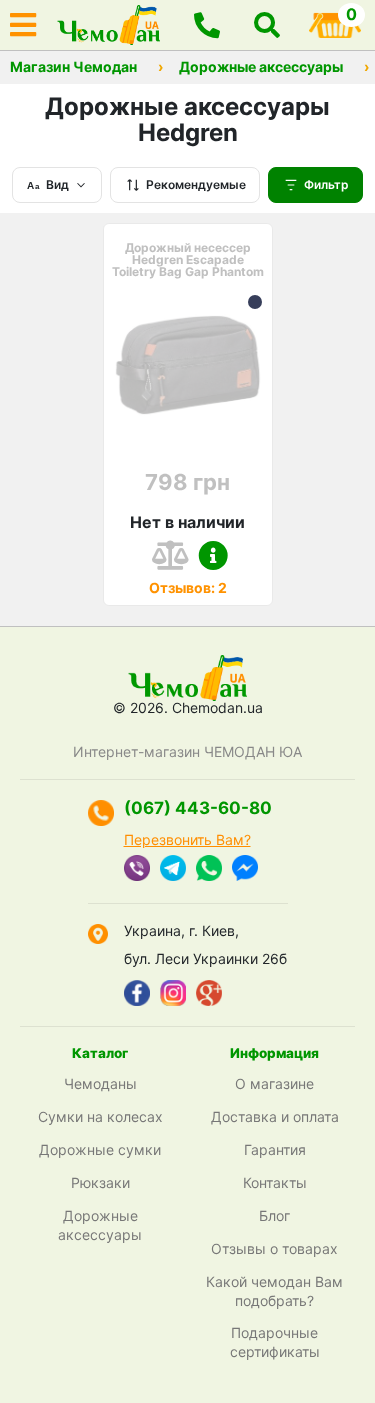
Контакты (275, 1182)
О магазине (274, 1083)
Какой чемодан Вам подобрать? (274, 1291)
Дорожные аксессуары (261, 67)
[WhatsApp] (209, 870)
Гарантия (275, 1149)
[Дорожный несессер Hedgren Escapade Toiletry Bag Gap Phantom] (188, 365)
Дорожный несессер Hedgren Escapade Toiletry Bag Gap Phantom (188, 260)
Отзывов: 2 (188, 587)
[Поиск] (267, 25)
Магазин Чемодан (73, 67)
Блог (274, 1215)
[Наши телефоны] (207, 25)
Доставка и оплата (275, 1116)
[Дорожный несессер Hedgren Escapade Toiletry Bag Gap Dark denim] (255, 302)
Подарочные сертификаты (275, 1342)
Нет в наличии (187, 522)
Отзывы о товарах (274, 1248)
